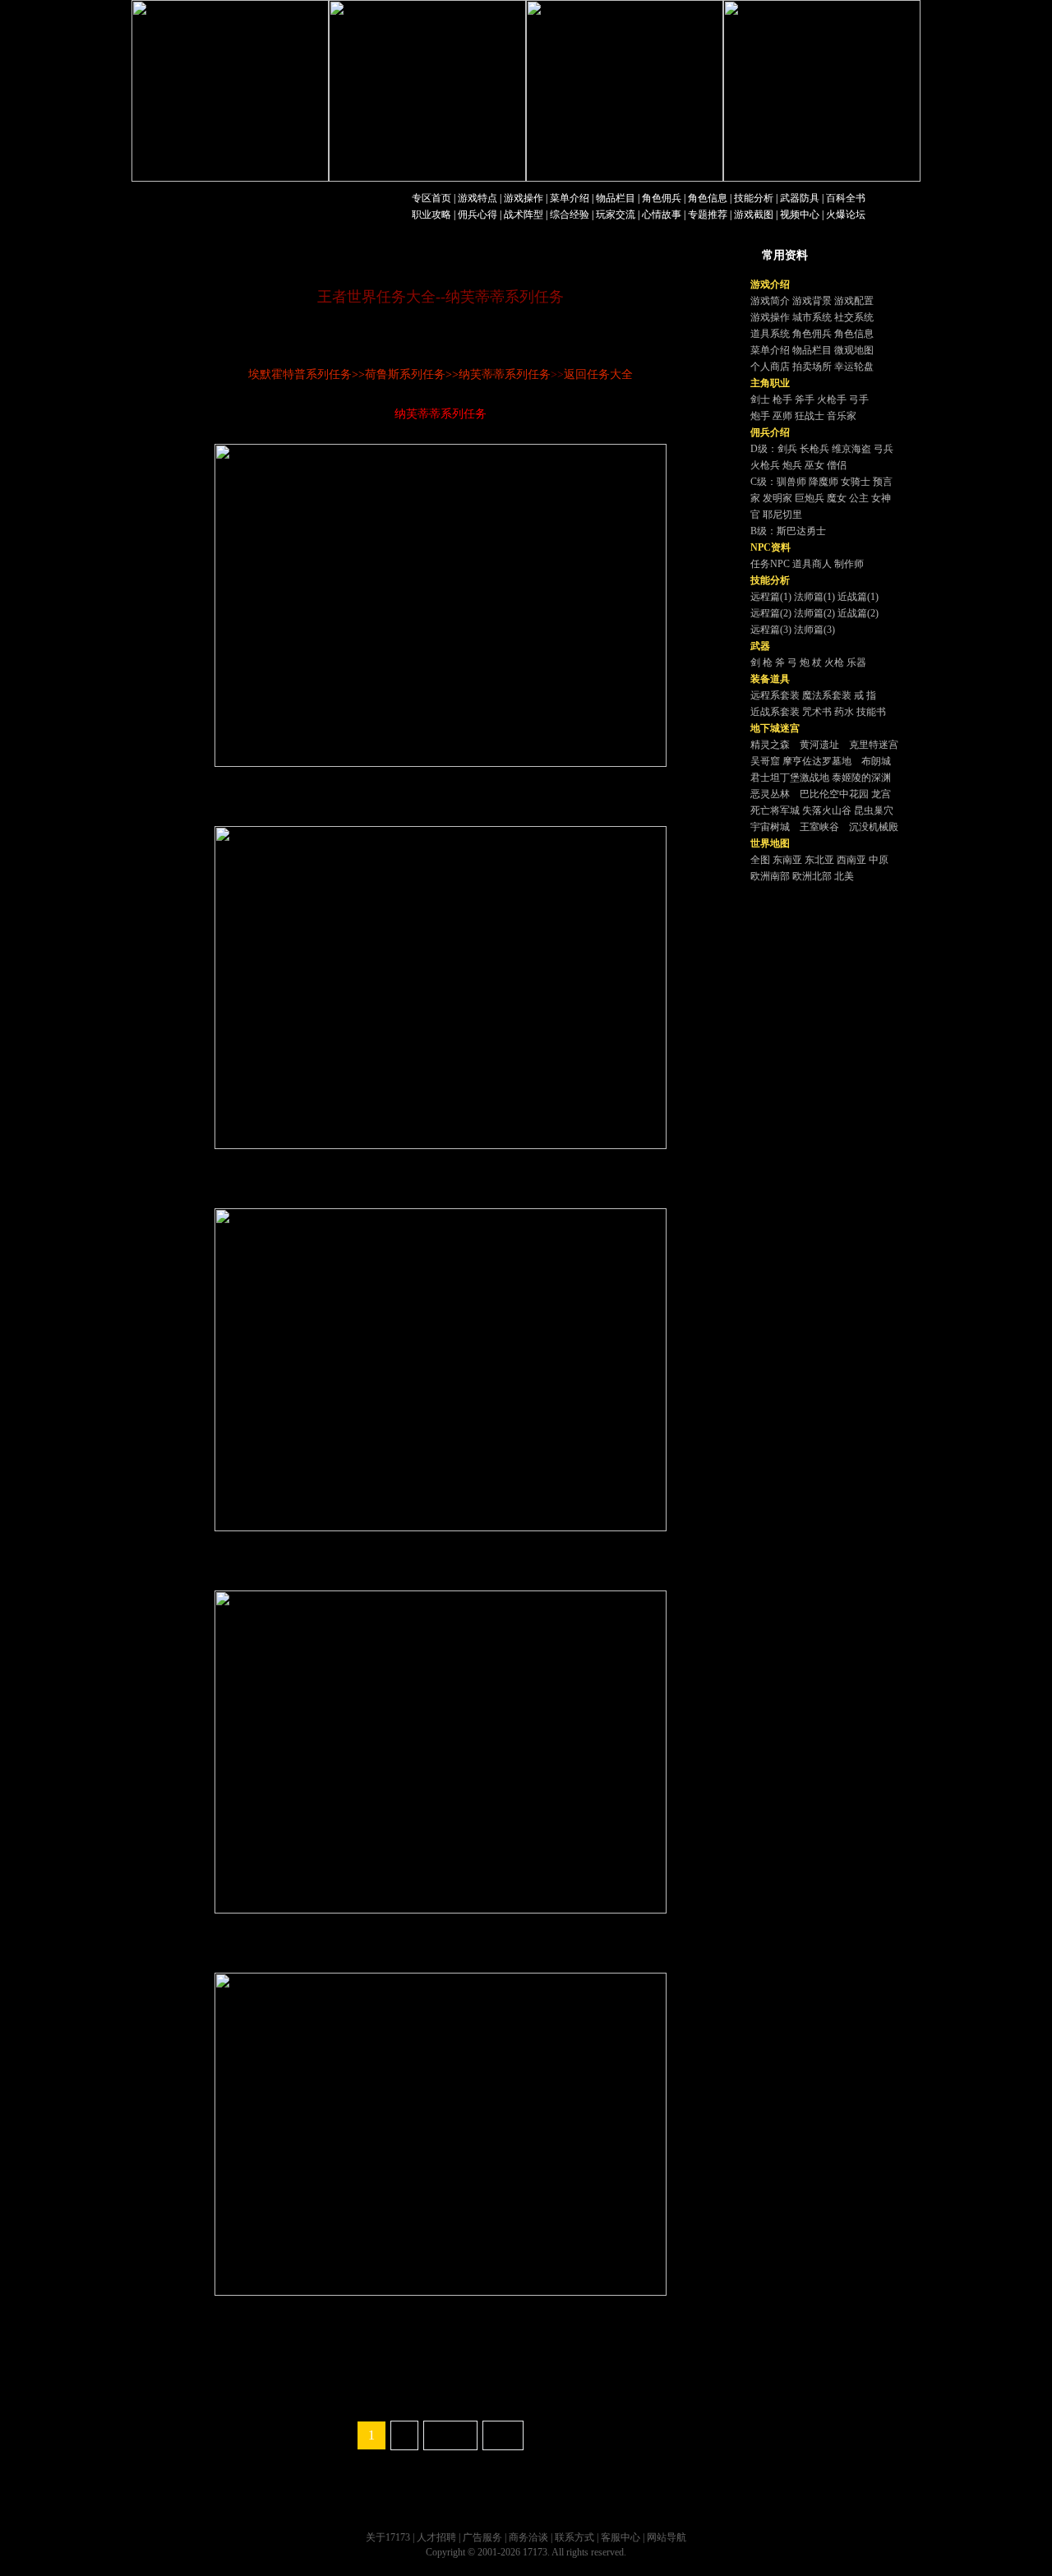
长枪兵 (814, 449)
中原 (879, 860)
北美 (844, 876)
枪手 (782, 399)
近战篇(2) (858, 613)
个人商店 (770, 367)
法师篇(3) (814, 630)
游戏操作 (524, 198)
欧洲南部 (770, 876)
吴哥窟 (765, 761)
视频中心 (800, 215)
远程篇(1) (771, 597)
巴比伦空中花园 (834, 794)
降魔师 (824, 482)
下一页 (450, 2435)
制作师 (849, 564)
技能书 (871, 712)
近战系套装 (775, 712)
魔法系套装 (827, 695)
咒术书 (817, 712)
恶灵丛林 (770, 794)
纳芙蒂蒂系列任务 (505, 374)
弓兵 (884, 449)
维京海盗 (851, 449)
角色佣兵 (662, 198)
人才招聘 (436, 2537)
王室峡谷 (819, 827)
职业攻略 (431, 215)
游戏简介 (770, 301)
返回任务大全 (598, 374)
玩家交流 (616, 215)
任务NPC (770, 564)
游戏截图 (754, 215)
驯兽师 (791, 482)
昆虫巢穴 (874, 810)
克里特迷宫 (874, 745)
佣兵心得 (478, 215)
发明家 (777, 498)
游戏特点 (478, 198)
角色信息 (708, 198)
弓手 (859, 399)
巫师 (782, 416)
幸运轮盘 (854, 367)
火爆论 (841, 215)
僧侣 (837, 465)
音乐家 (842, 416)
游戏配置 (854, 301)
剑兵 (787, 449)
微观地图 (854, 350)
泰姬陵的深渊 (861, 778)
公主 (859, 498)
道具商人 (812, 564)
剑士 (760, 399)
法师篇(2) (814, 613)
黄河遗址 (819, 745)
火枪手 (832, 399)
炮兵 (792, 465)
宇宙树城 (770, 827)
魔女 (837, 498)
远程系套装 (775, 695)
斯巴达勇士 (801, 531)
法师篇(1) (814, 597)
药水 (844, 712)
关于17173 (388, 2537)
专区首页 (431, 198)
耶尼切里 (782, 515)
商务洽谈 (528, 2537)
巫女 (814, 465)
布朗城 (876, 761)
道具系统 (770, 334)
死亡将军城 (775, 810)
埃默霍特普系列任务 (300, 374)
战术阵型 (524, 215)
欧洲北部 (812, 876)
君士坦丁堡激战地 (790, 778)
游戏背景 (812, 301)
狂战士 (810, 416)
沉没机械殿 (874, 827)
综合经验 (570, 215)
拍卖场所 (812, 367)
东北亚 (819, 860)
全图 (760, 860)
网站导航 (667, 2537)
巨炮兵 (810, 498)
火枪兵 (765, 465)
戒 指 (865, 695)
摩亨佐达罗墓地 (817, 761)
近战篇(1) (858, 597)
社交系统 (854, 317)
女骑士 (856, 482)
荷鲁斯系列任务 (405, 374)
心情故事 (662, 215)
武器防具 (800, 198)
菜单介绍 (570, 198)
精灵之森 (770, 745)
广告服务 (482, 2537)
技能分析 (754, 198)
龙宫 (881, 794)
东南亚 (787, 860)
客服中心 (621, 2537)
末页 (503, 2435)
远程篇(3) (771, 630)
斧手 (805, 399)
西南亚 (851, 860)
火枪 (834, 662)
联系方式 (574, 2537)
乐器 (856, 662)
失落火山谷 (827, 810)
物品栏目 (616, 198)
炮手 (760, 416)
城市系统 (812, 317)
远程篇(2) (771, 613)
